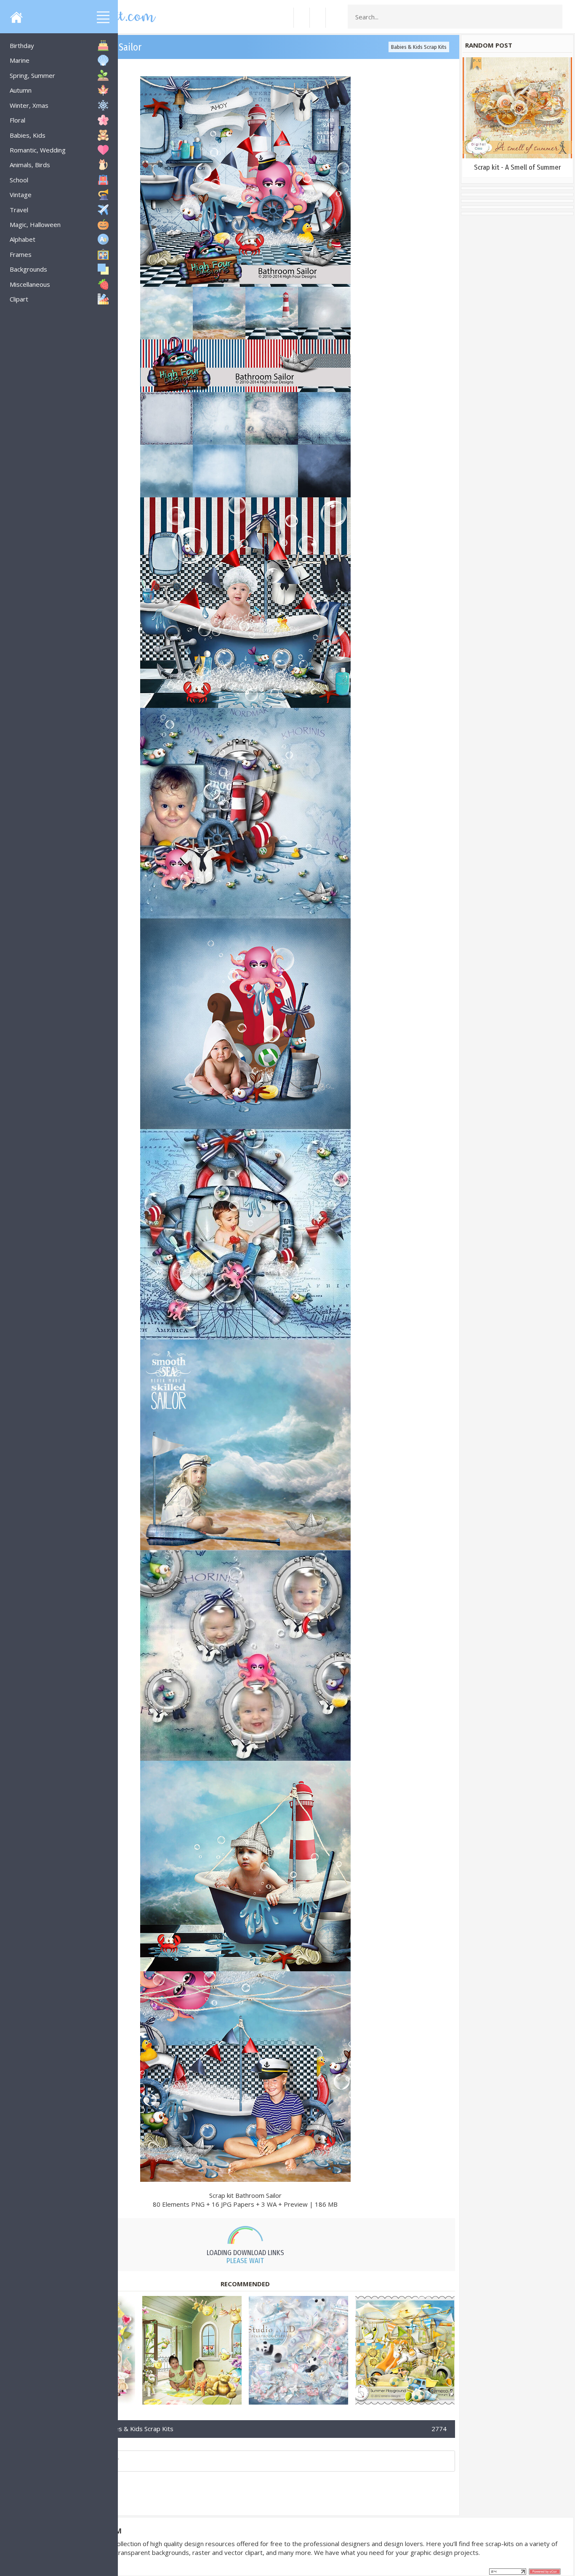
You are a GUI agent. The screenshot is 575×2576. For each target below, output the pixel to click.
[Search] (554, 17)
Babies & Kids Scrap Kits (419, 47)
